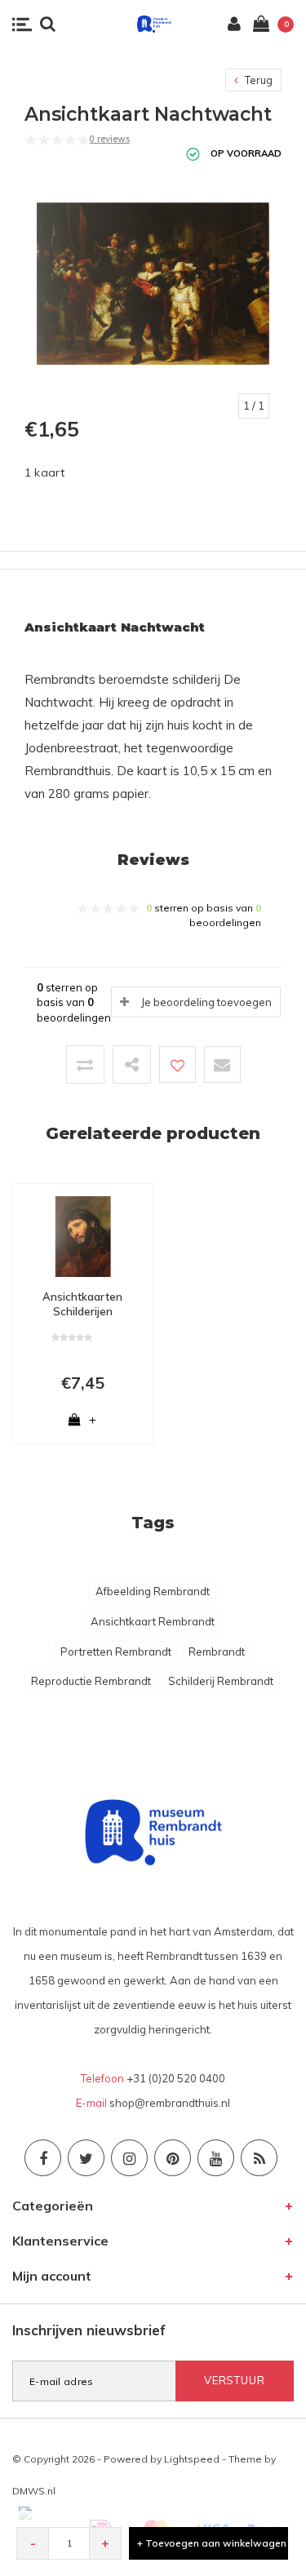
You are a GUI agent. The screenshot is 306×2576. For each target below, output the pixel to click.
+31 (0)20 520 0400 (176, 2078)
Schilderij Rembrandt (221, 1681)
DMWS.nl (34, 2491)
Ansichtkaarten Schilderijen (82, 1304)
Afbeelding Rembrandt (153, 1591)
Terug (257, 80)
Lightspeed (192, 2459)
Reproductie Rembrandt (91, 1681)
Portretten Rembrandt (116, 1652)
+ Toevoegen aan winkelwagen (212, 2543)
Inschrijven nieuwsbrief (89, 2330)
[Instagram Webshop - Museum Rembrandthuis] (129, 2158)
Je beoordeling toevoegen (206, 1002)
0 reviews (109, 139)
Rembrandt (217, 1652)
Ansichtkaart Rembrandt (153, 1621)
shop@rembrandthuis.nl (170, 2103)
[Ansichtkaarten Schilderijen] (83, 1235)
